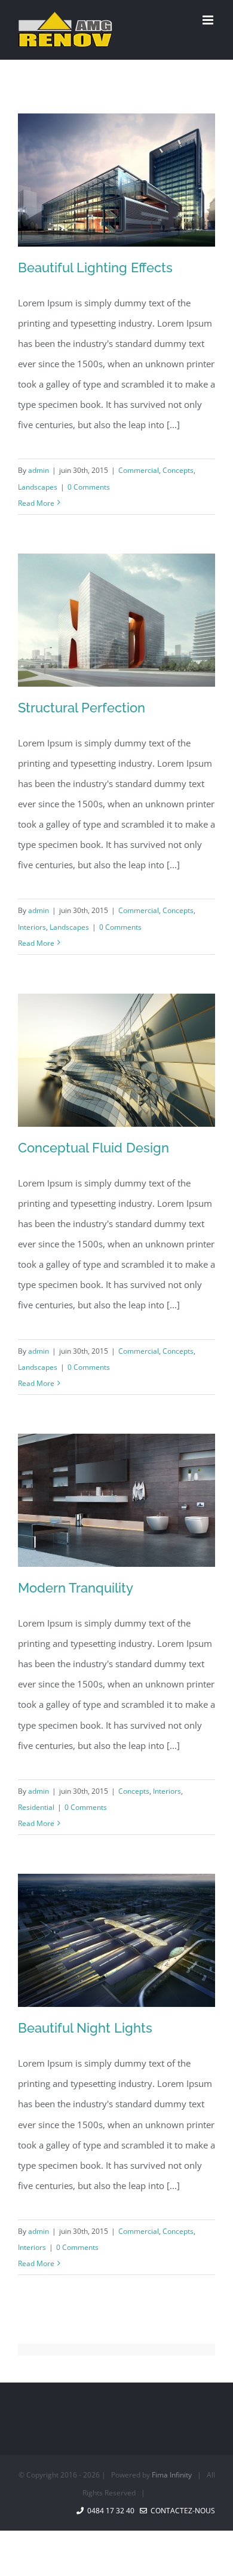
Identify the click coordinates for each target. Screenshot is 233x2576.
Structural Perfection (82, 708)
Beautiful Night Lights (85, 2028)
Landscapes (38, 487)
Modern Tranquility (76, 1588)
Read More (36, 503)
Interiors (32, 927)
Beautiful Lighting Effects (95, 268)
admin (39, 470)
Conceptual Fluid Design (93, 1148)
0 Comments (89, 487)
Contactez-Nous (181, 2511)
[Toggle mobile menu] (209, 20)
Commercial (139, 470)
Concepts (178, 470)
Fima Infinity (172, 2475)
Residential (36, 1807)
